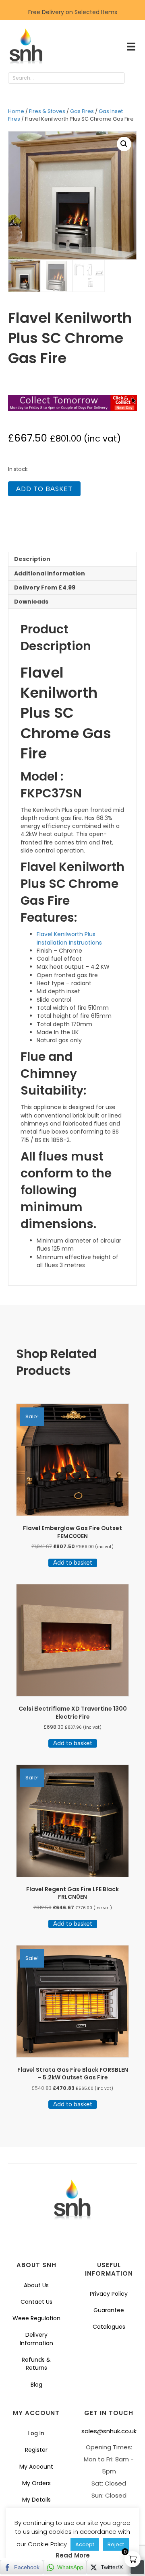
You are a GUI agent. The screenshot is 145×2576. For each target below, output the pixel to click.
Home (16, 111)
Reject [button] (116, 2544)
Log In (36, 2433)
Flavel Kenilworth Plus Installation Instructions (69, 938)
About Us (36, 2285)
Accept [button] (85, 2544)
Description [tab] (32, 559)
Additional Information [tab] (50, 573)
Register (36, 2450)
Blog (36, 2385)
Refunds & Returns (36, 2364)
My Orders (36, 2483)
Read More (73, 2555)
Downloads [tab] (31, 602)
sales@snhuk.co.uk (109, 2431)
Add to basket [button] (73, 1563)
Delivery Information (36, 2339)
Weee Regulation (36, 2318)
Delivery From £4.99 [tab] (45, 588)
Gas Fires (82, 111)
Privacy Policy (109, 2294)
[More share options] (137, 2567)
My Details (36, 2500)
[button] (133, 78)
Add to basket (44, 489)
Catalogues (109, 2327)
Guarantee (109, 2310)
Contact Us (36, 2302)
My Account (36, 2467)
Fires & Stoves (47, 111)
